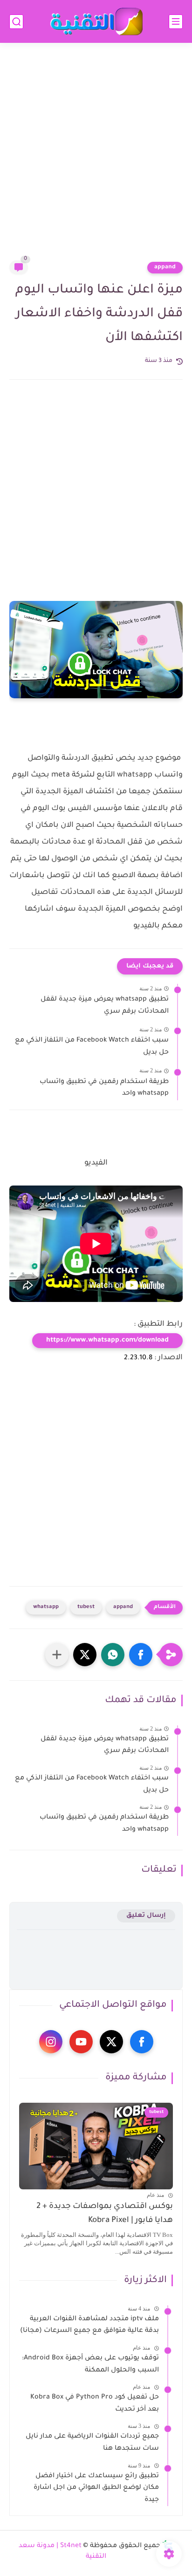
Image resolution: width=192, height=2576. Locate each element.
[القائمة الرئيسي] (176, 22)
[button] (141, 1655)
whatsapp (46, 1607)
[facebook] (142, 2042)
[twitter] (111, 2042)
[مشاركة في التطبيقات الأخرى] (57, 1655)
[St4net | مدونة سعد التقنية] (96, 22)
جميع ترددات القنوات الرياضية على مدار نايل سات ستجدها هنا (92, 2443)
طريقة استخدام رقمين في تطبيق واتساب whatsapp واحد (104, 1088)
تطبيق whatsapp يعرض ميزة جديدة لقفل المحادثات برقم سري (105, 1006)
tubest (86, 1607)
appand (165, 267)
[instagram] (51, 2042)
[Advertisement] (96, 157)
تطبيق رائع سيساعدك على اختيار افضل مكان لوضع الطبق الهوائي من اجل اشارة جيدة (96, 2488)
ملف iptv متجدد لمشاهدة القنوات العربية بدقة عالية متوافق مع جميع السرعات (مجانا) (89, 2325)
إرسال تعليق (146, 1916)
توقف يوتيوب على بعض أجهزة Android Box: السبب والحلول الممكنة (90, 2365)
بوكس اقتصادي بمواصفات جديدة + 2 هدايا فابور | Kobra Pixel (105, 2214)
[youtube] (81, 2042)
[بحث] (16, 22)
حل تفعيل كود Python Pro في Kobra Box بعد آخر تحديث (95, 2404)
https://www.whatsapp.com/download (107, 1341)
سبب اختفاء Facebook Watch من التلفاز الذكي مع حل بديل (92, 1047)
